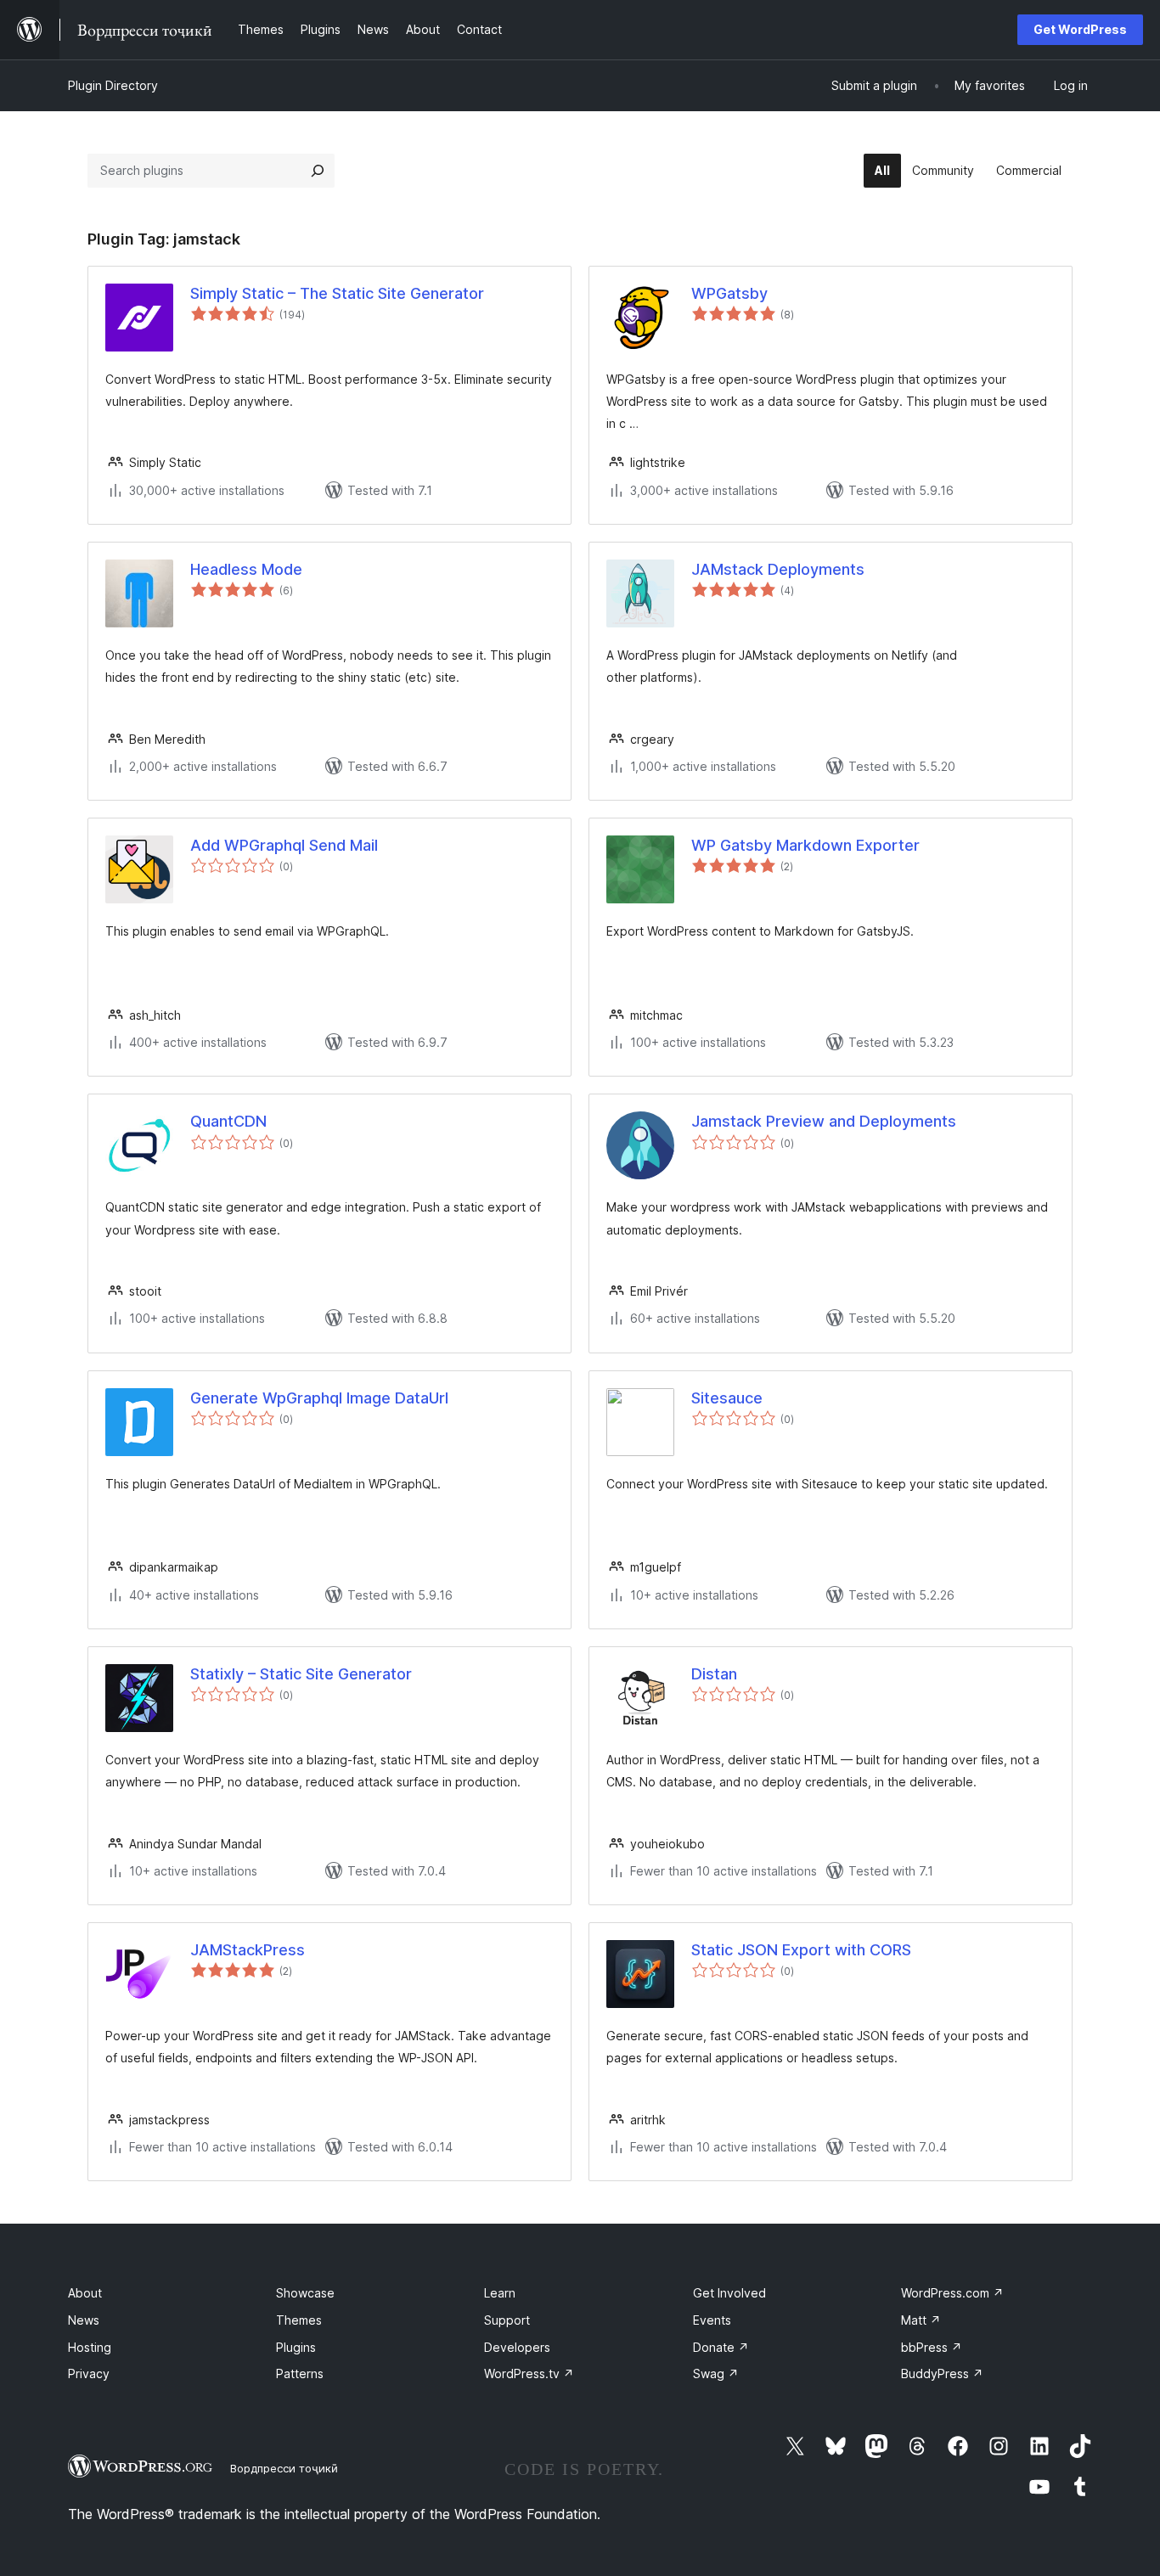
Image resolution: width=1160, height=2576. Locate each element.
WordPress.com (952, 2293)
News (84, 2320)
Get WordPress (1080, 29)
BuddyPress (942, 2374)
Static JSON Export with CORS (801, 1950)
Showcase (305, 2293)
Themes (299, 2320)
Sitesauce (727, 1398)
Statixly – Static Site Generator (301, 1674)
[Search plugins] (318, 171)
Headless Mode (246, 569)
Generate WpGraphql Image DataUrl (319, 1398)
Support (507, 2320)
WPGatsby (729, 293)
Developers (517, 2347)
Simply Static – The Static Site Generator (337, 293)
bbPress (932, 2347)
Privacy (89, 2374)
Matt (921, 2320)
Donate (721, 2347)
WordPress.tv (529, 2374)
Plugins (296, 2347)
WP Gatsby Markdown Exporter (805, 845)
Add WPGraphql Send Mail (284, 845)
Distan (714, 1674)
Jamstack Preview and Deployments (824, 1121)
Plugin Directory (113, 85)
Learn (500, 2293)
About (85, 2293)
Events (712, 2320)
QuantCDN (228, 1121)
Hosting (90, 2347)
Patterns (300, 2374)
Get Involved (729, 2293)
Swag (716, 2374)
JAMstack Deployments (778, 569)
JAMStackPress (248, 1950)
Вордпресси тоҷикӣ (284, 2468)
